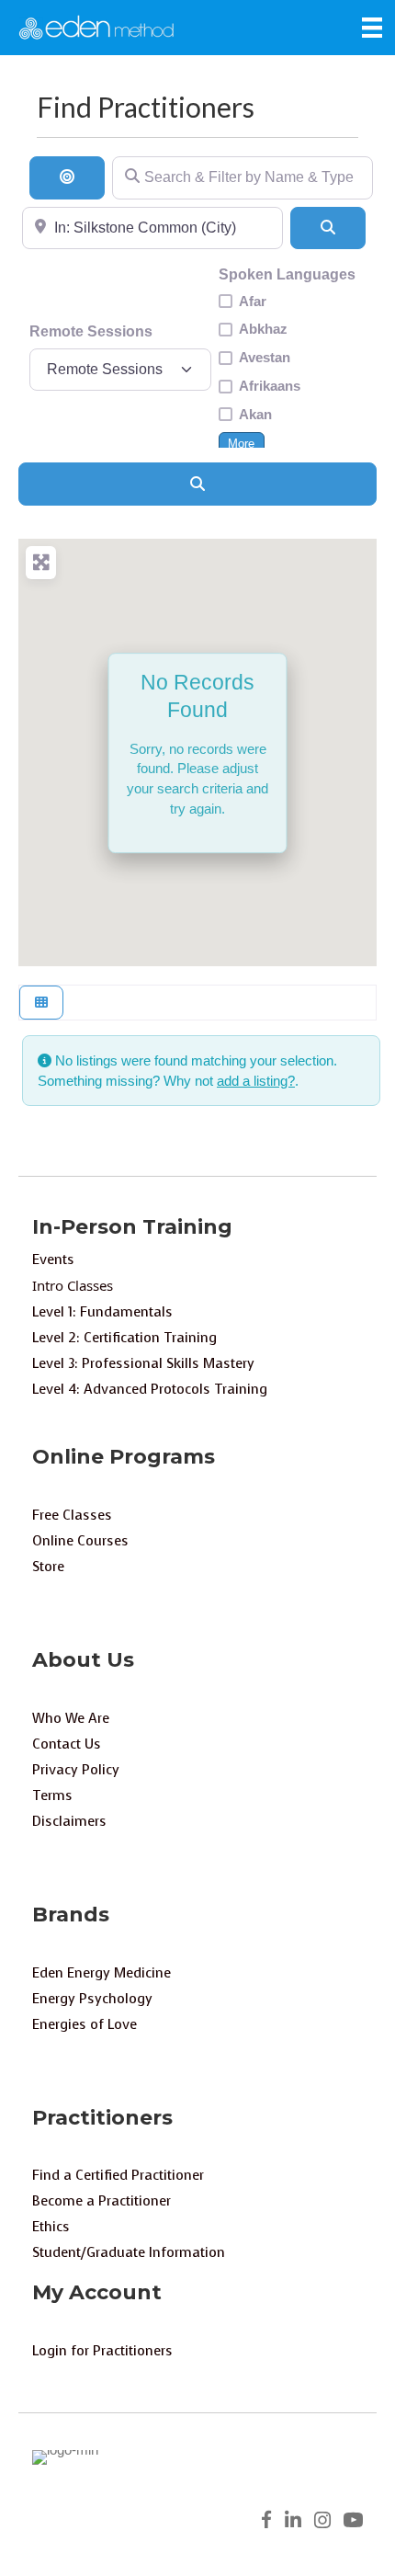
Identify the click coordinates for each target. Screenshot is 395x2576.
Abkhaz (263, 329)
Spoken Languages (287, 274)
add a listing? (256, 1081)
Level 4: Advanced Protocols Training (150, 1389)
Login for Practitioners (102, 2351)
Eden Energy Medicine (102, 1973)
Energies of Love (85, 2024)
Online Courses (80, 1541)
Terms (52, 1795)
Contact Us (67, 1744)
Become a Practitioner (102, 2201)
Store (48, 1567)
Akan (255, 414)
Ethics (51, 2227)
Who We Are (71, 1718)
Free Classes (72, 1515)
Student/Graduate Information (129, 2252)
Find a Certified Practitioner (118, 2175)
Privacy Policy (76, 1770)
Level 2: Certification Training (124, 1338)
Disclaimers (69, 1821)
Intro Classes (73, 1285)
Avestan (265, 357)
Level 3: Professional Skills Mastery (143, 1363)
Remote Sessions (91, 331)
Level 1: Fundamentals (102, 1312)
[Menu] (372, 28)
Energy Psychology (92, 1999)
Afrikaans (270, 386)
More (241, 444)
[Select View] (41, 1003)
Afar (253, 301)
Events (53, 1260)
